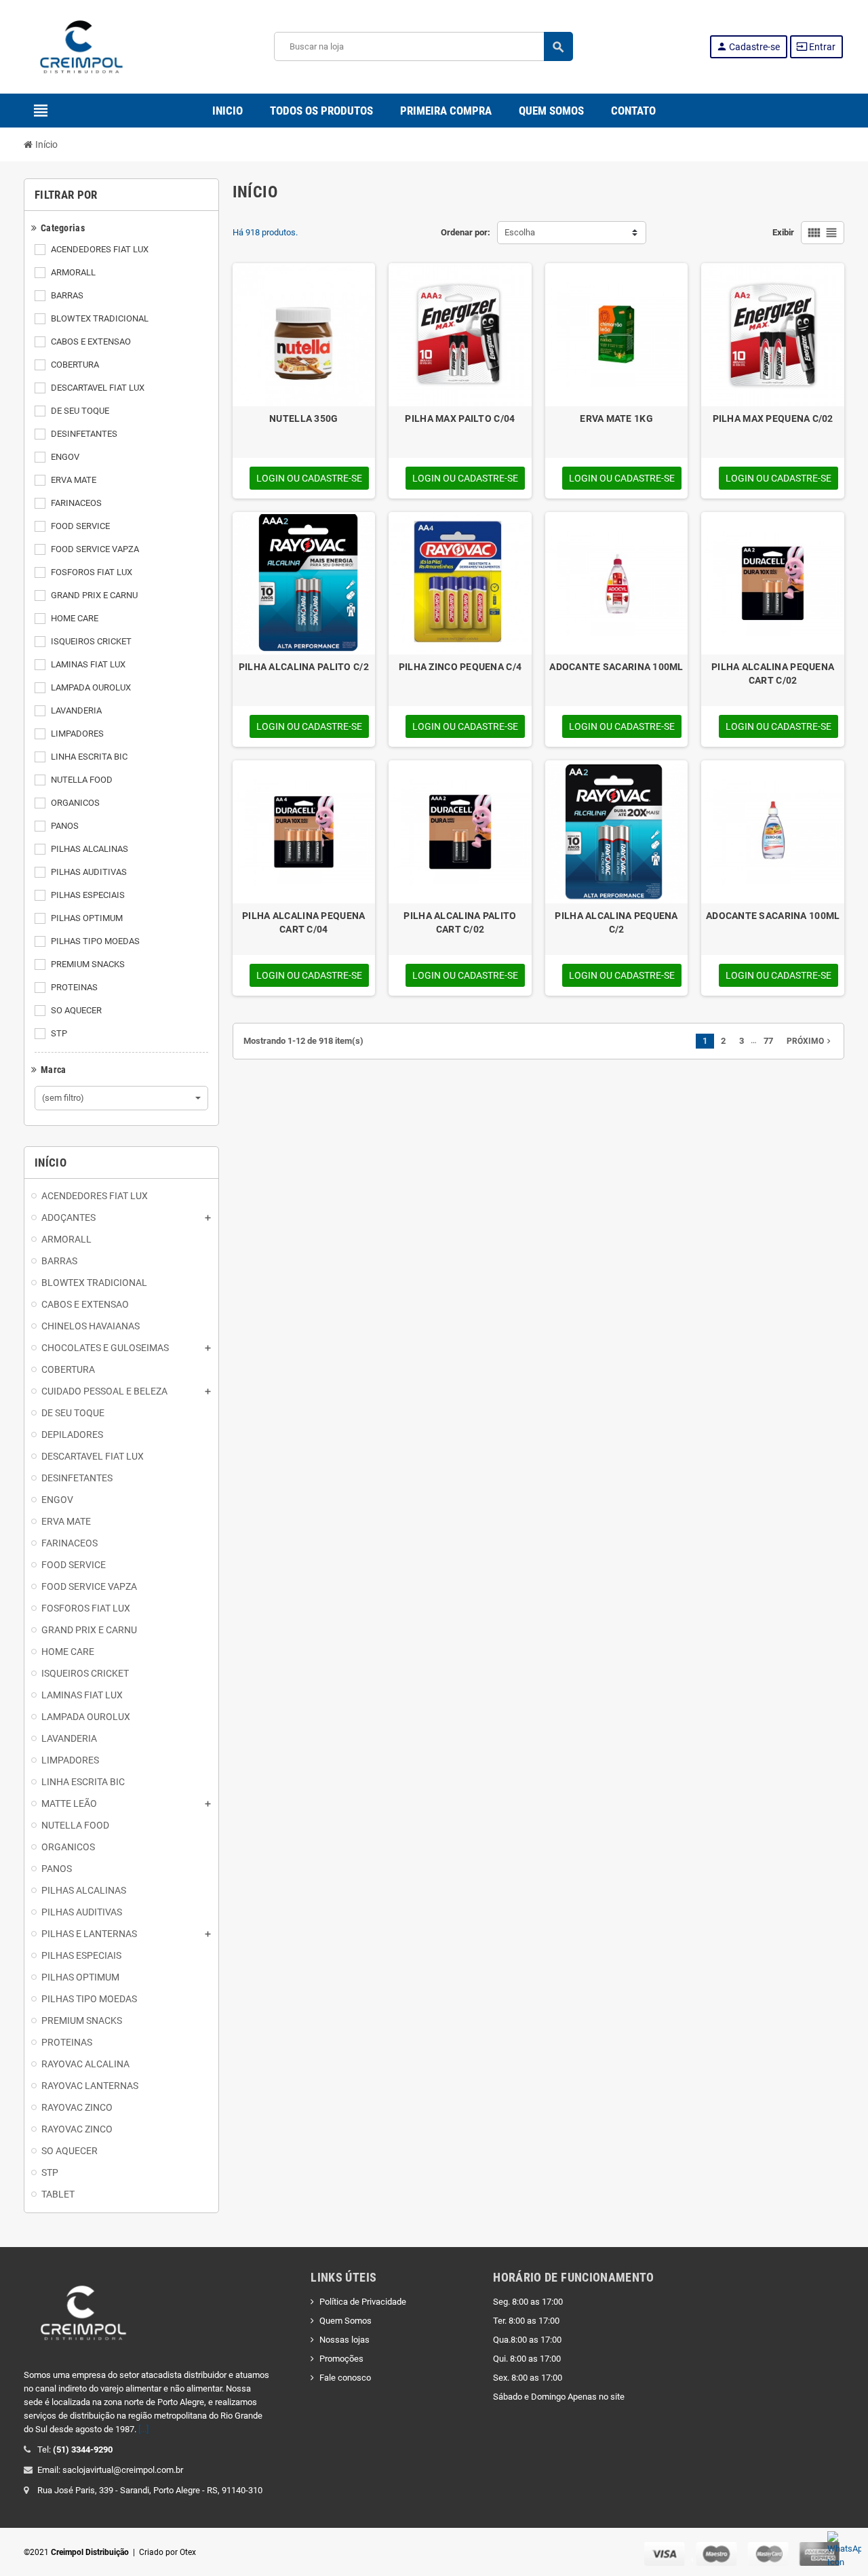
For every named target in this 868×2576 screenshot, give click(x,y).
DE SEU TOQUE (80, 411)
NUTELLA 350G (303, 418)
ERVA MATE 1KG (616, 418)
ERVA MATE (74, 480)
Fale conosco (345, 2378)
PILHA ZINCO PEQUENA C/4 (460, 667)
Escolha (520, 232)
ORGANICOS (75, 803)
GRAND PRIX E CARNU (94, 595)
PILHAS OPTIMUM (87, 918)
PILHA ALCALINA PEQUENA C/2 (616, 922)
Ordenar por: (466, 232)
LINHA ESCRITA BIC (89, 757)
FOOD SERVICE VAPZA (95, 549)
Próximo (810, 1041)
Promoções (341, 2359)
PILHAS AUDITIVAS (89, 872)
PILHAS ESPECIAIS (88, 895)
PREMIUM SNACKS (88, 964)
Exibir (783, 232)
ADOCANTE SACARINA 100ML (616, 667)
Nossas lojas (344, 2340)
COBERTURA (75, 365)
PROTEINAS (74, 987)
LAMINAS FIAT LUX (88, 664)
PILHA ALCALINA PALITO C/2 (304, 667)
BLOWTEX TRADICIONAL (100, 318)
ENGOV (65, 457)
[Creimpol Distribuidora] (81, 46)
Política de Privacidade (363, 2302)
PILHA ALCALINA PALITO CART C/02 (460, 922)
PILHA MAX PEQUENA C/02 (773, 418)
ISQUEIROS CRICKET (91, 641)
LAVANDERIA (76, 710)
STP (59, 1033)
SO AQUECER (76, 1010)
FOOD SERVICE (80, 526)
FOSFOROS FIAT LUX (92, 572)
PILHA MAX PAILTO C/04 (460, 418)
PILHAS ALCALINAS (90, 849)
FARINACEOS (76, 503)
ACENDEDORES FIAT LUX (100, 249)
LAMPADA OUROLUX (91, 687)
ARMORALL (73, 272)
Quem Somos (346, 2321)
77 (768, 1041)
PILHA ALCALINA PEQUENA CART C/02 (773, 674)
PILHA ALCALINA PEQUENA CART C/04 (303, 922)
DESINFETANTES (84, 434)
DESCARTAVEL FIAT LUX (98, 388)
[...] (143, 2429)
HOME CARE (75, 618)
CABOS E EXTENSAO (91, 341)
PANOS (65, 826)
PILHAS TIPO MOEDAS (95, 941)
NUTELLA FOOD (82, 780)
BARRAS (67, 295)
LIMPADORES (77, 734)
